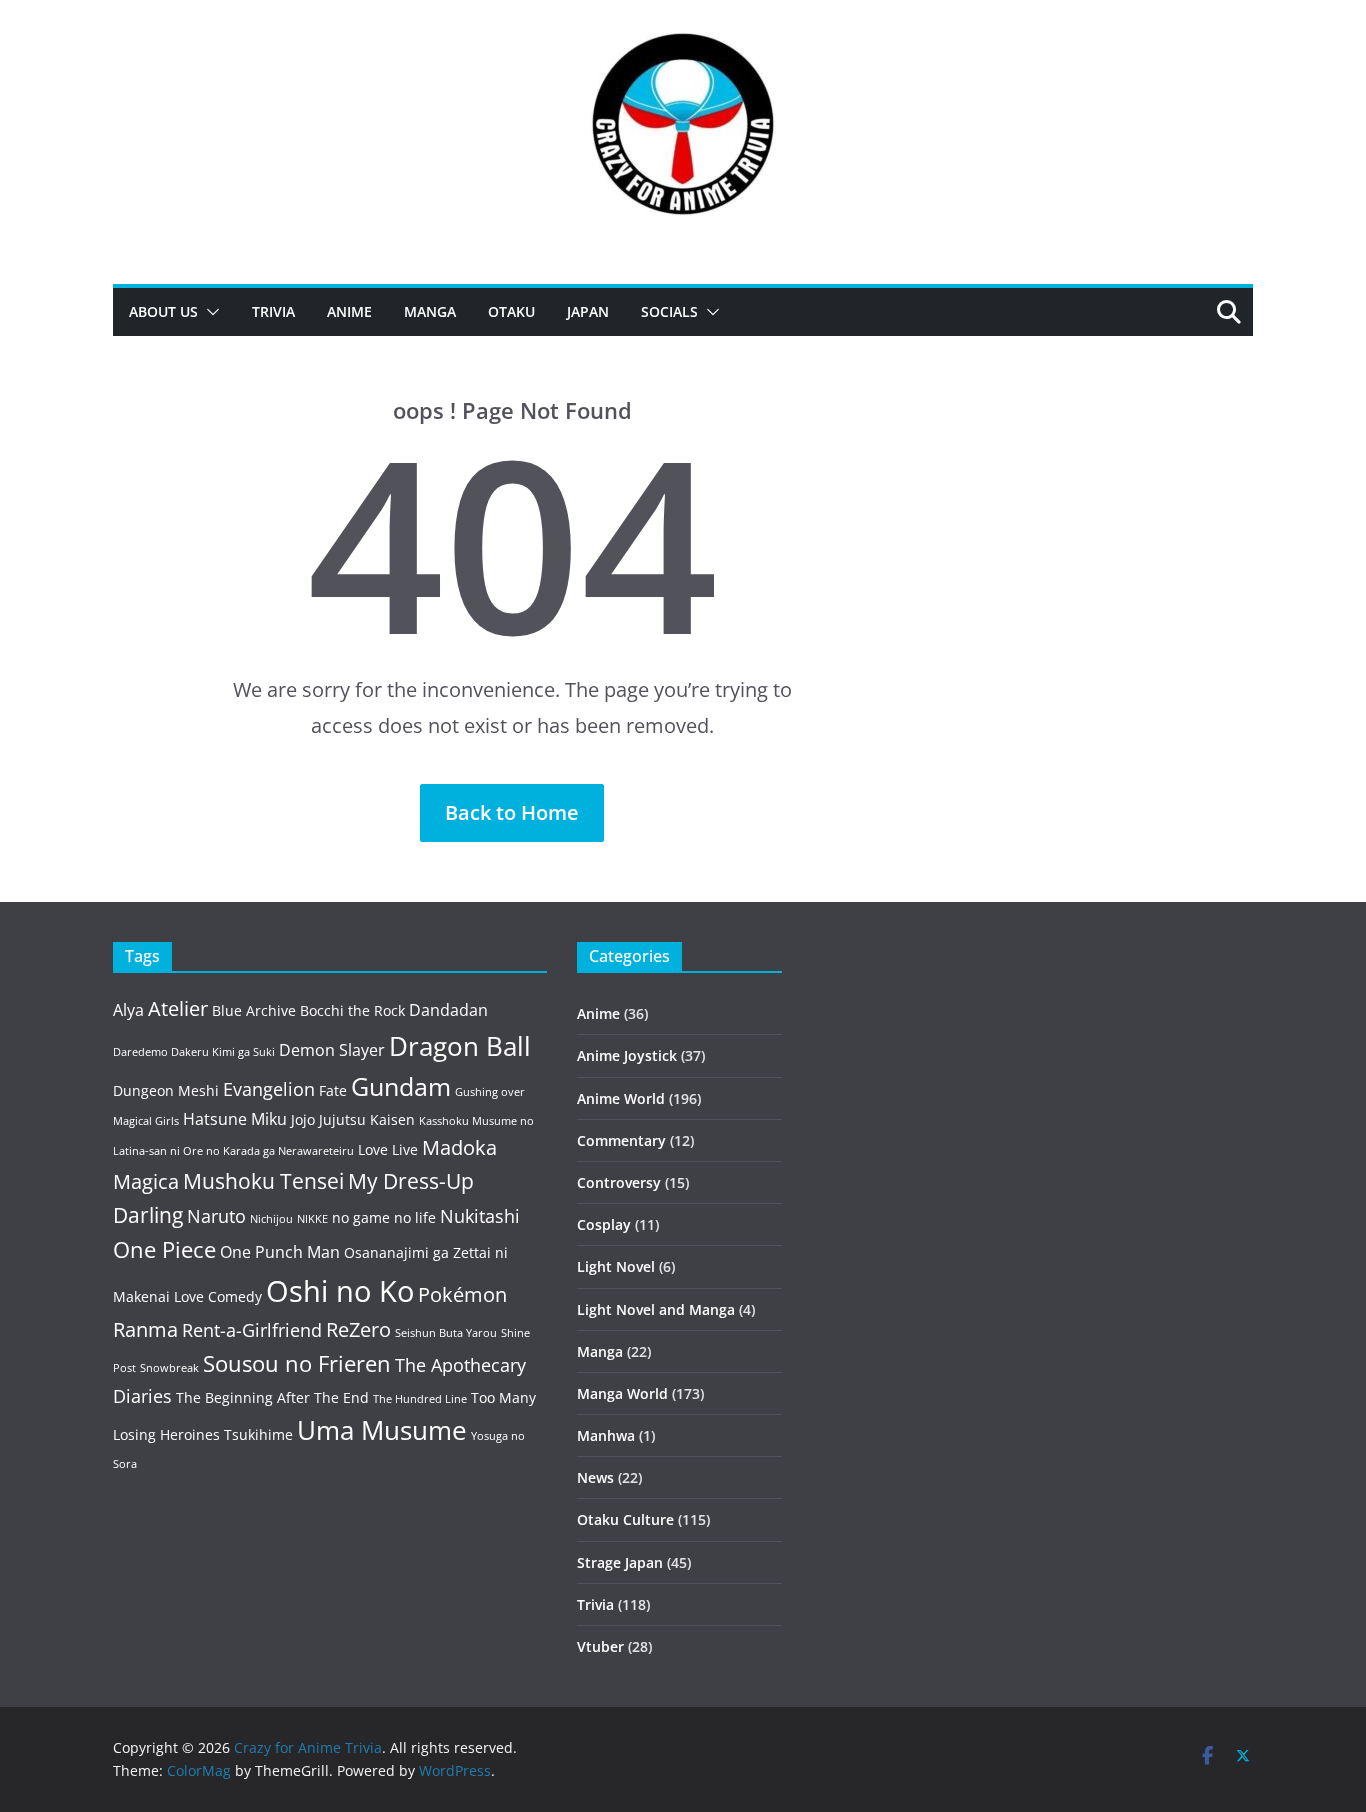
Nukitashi (480, 1216)
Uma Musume (382, 1430)
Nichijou (271, 1219)
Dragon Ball (460, 1046)
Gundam (401, 1086)
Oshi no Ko (340, 1291)
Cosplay (604, 1224)
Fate (333, 1090)
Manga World (622, 1393)
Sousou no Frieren (297, 1363)
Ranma (145, 1329)
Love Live (388, 1149)
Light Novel (616, 1266)
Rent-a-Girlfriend (252, 1330)
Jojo (303, 1119)
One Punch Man (280, 1252)
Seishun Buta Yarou (446, 1333)
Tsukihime (258, 1434)
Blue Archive (254, 1010)
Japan (588, 311)
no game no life (384, 1217)
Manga (430, 311)
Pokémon (462, 1294)
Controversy (619, 1182)
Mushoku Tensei (263, 1180)
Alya (128, 1010)
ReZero (358, 1329)
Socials (669, 311)
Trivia (273, 311)
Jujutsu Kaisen (367, 1119)
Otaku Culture (625, 1519)
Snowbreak (169, 1368)
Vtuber (600, 1646)
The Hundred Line (420, 1399)
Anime (349, 311)
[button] (209, 312)
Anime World (621, 1098)
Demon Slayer (332, 1050)
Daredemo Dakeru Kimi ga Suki (194, 1052)
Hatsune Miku (235, 1119)
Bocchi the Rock (352, 1010)
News (595, 1477)
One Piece (164, 1249)
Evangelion (269, 1089)
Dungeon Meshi (166, 1090)
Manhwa (606, 1435)
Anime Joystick (627, 1055)
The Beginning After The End (272, 1397)
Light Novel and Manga (656, 1309)
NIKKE (312, 1219)
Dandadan (448, 1010)
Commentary (621, 1140)
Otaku (511, 311)
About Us (163, 311)
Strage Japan (620, 1562)
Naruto (216, 1216)
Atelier (178, 1008)
